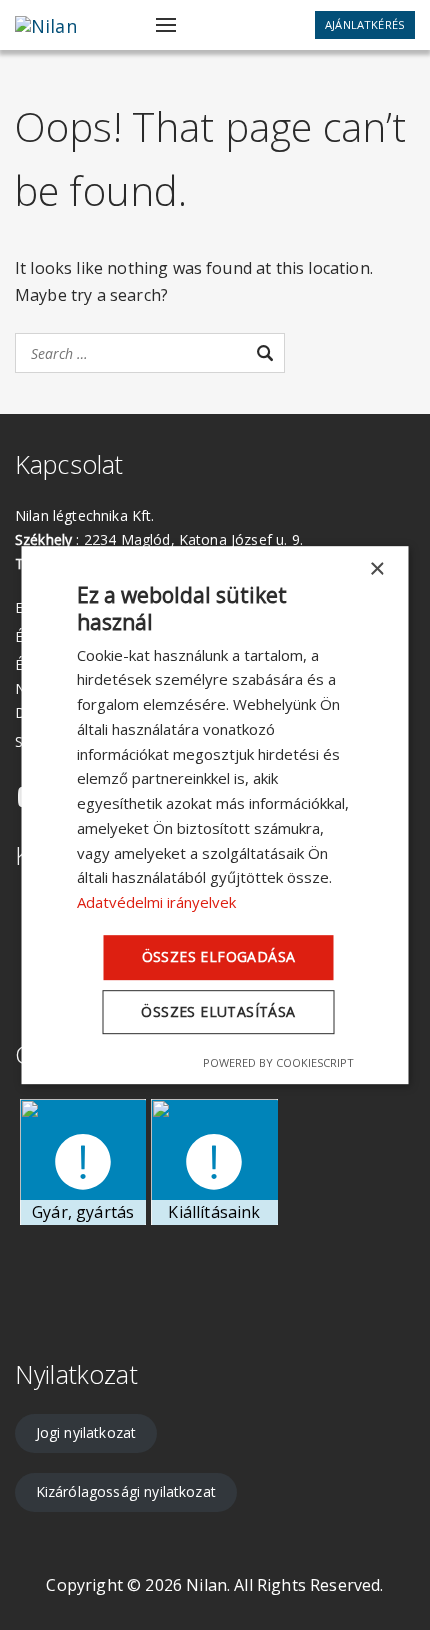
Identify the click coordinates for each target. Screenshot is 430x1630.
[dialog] (215, 815)
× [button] (376, 569)
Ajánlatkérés (365, 24)
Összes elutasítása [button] (218, 1011)
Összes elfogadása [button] (219, 956)
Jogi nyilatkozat (86, 1432)
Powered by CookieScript (278, 1062)
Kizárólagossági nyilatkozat (126, 1491)
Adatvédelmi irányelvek (156, 902)
